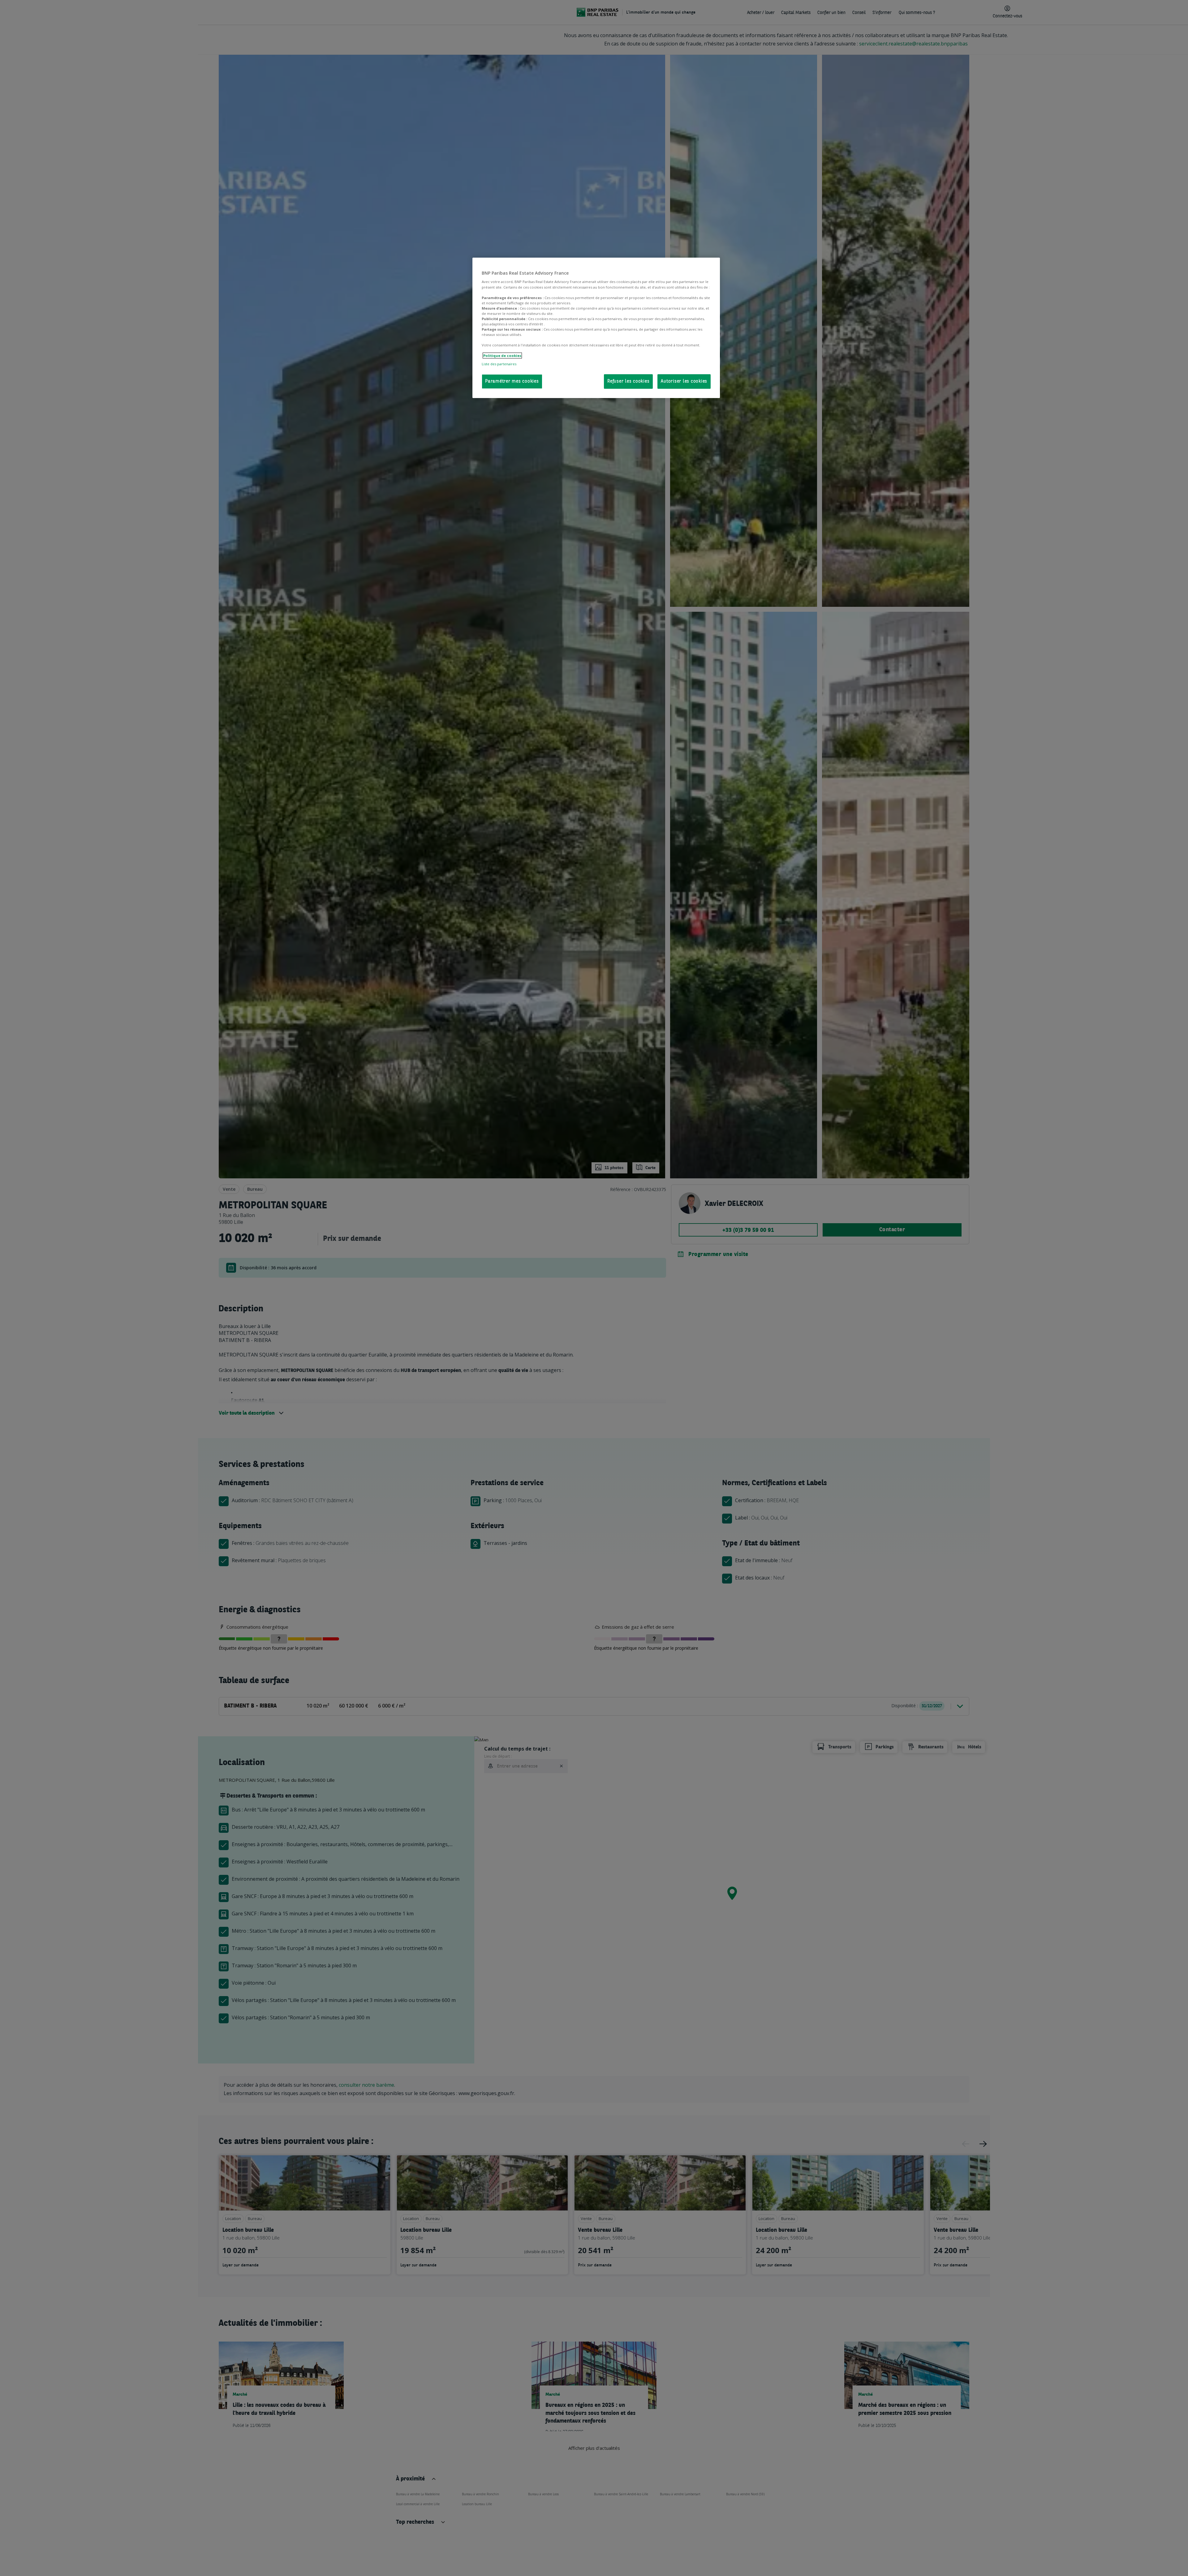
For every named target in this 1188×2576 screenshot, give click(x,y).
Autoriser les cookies (684, 381)
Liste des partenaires (499, 364)
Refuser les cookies (628, 381)
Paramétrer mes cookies (512, 381)
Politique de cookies (502, 356)
